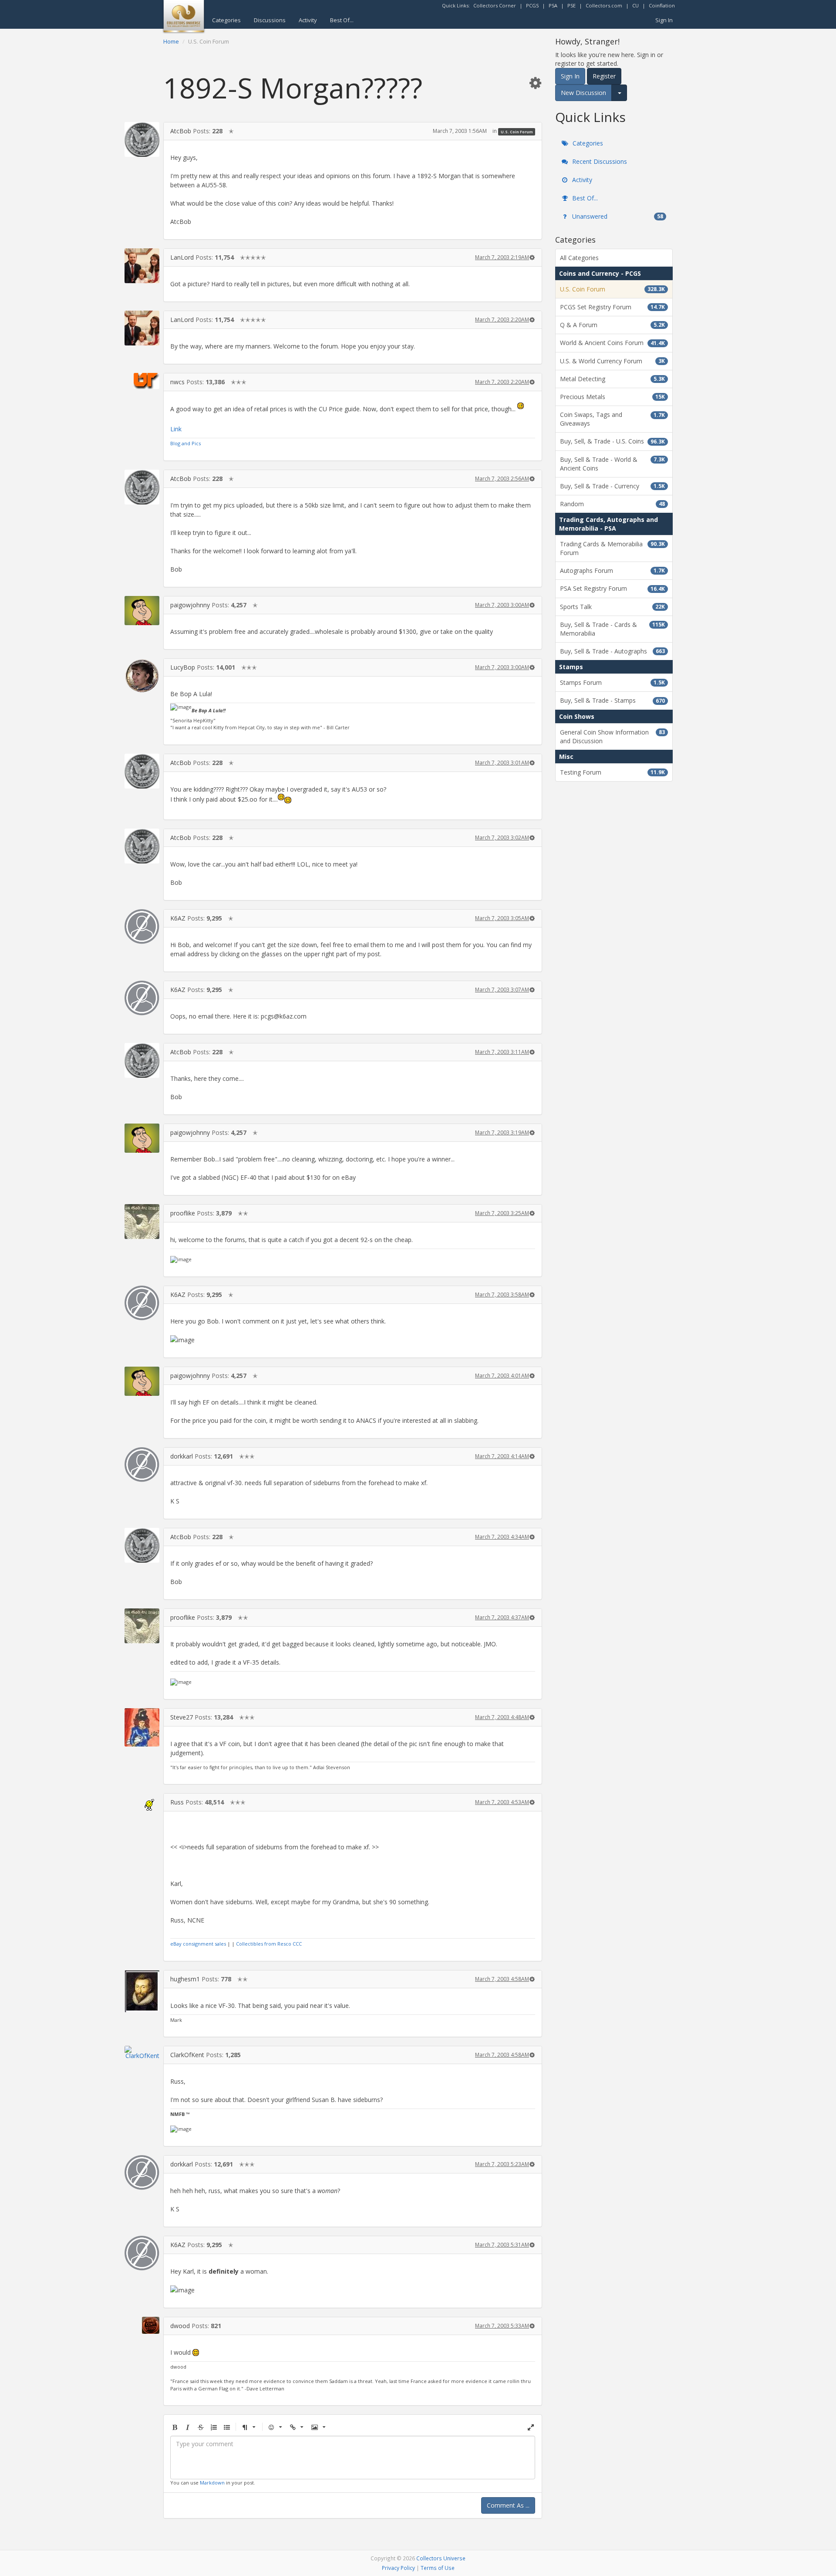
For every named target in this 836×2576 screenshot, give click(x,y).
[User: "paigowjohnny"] (142, 611)
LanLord (182, 257)
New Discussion (583, 93)
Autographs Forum (612, 570)
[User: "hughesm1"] (142, 1991)
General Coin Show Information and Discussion (612, 736)
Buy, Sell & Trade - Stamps (612, 700)
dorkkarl (182, 1456)
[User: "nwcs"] (142, 381)
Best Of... (342, 20)
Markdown (212, 2483)
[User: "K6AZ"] (142, 927)
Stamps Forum (612, 682)
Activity (308, 20)
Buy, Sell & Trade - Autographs (612, 651)
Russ (177, 1802)
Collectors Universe (441, 2558)
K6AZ (178, 918)
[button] (535, 83)
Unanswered (617, 216)
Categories (226, 20)
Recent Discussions (599, 161)
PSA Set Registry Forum (612, 588)
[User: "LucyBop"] (142, 676)
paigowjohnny (190, 605)
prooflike (183, 1213)
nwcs (177, 382)
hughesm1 (185, 1979)
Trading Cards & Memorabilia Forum (612, 548)
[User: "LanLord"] (142, 266)
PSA (553, 5)
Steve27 (182, 1717)
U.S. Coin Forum (517, 131)
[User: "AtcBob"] (142, 139)
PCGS (532, 5)
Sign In (664, 20)
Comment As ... (508, 2505)
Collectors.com (604, 5)
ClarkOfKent (187, 2055)
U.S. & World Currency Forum (612, 361)
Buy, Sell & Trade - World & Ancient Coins (612, 464)
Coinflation (662, 5)
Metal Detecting (612, 379)
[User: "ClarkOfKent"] (142, 2052)
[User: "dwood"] (142, 2325)
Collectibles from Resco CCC (269, 1944)
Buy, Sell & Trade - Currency (612, 486)
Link (176, 429)
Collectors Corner (495, 5)
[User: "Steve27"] (142, 1727)
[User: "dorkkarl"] (142, 1465)
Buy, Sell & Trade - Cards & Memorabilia (612, 629)
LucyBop (183, 667)
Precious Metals (612, 397)
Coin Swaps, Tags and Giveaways (612, 419)
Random (612, 504)
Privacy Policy (398, 2568)
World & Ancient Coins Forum (612, 343)
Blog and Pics (185, 443)
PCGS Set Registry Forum (612, 307)
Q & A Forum (612, 325)
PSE (571, 5)
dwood (180, 2326)
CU (635, 5)
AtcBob (181, 131)
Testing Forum (612, 772)
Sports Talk (612, 607)
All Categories (579, 258)
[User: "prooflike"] (142, 1222)
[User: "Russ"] (142, 1802)
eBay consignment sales (198, 1944)
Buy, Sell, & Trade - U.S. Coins (612, 441)
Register (604, 76)
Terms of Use (438, 2568)
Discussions (270, 20)
